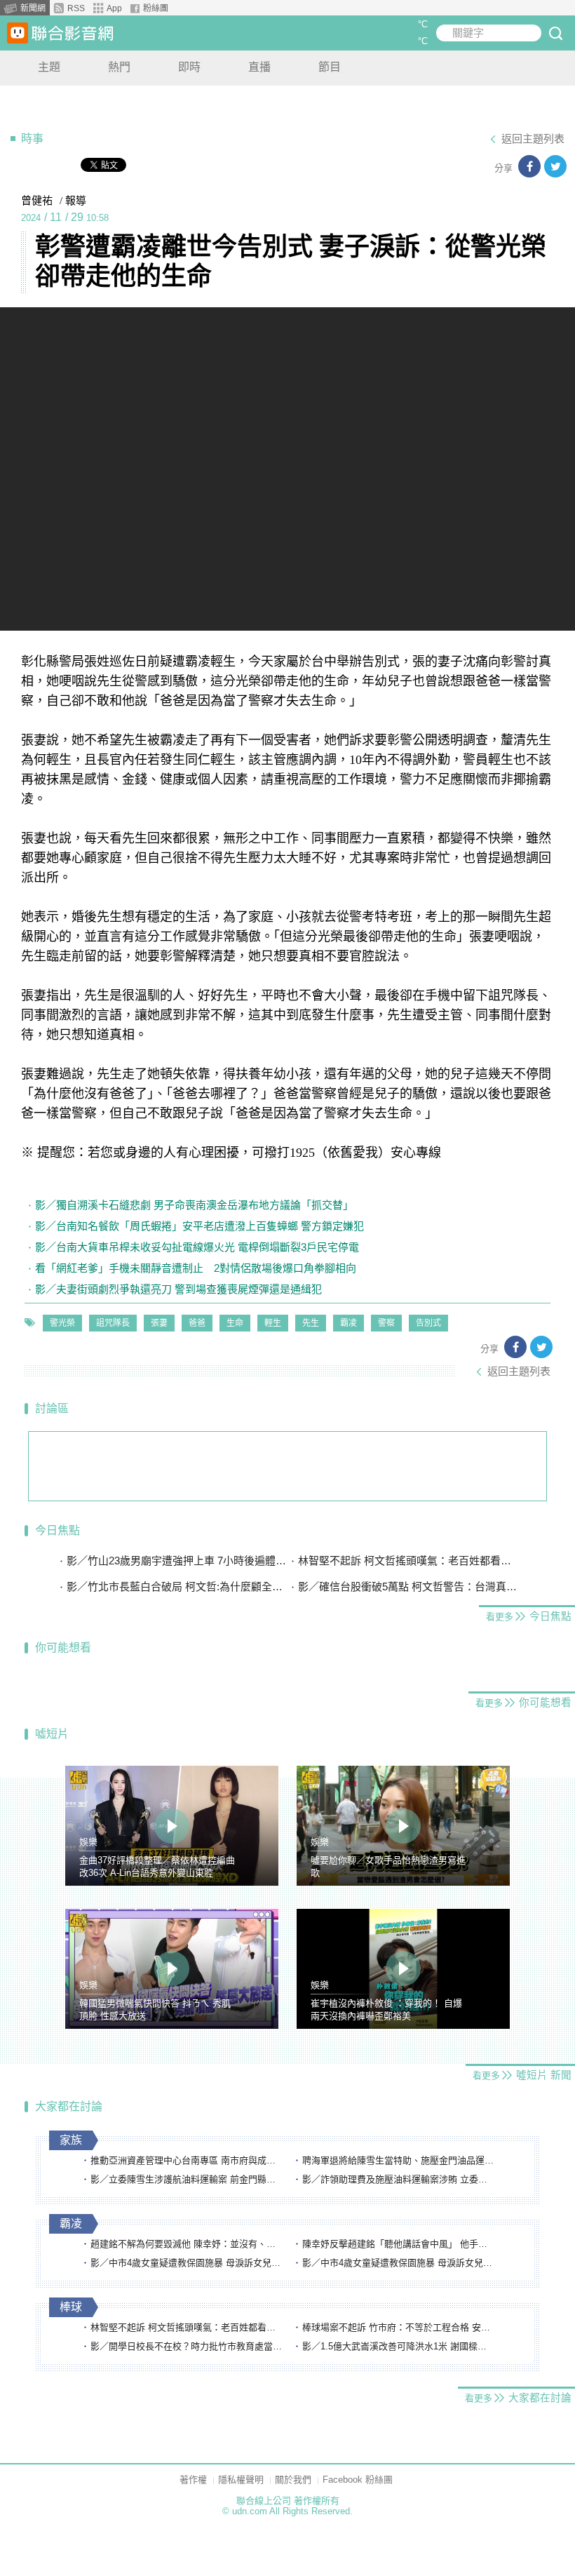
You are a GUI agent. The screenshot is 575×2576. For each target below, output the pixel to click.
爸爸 (197, 1323)
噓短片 (52, 1734)
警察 (386, 1323)
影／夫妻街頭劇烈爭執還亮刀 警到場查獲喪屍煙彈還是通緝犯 (178, 1289)
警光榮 (62, 1323)
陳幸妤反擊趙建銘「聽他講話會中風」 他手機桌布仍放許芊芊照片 (399, 2244)
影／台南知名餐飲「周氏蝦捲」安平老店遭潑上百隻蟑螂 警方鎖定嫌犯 (199, 1226)
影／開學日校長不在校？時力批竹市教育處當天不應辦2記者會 (187, 2346)
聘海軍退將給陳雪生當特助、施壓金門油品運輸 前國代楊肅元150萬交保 (399, 2160)
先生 (311, 1323)
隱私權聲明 (241, 2480)
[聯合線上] (18, 33)
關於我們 (293, 2480)
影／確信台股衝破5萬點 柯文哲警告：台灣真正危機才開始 (408, 1586)
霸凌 (349, 1323)
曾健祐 (37, 201)
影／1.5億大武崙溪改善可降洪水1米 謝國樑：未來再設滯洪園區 (399, 2346)
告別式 (428, 1323)
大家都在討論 (69, 2106)
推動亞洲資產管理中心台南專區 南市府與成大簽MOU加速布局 (187, 2160)
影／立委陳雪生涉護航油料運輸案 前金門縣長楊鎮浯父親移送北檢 (187, 2179)
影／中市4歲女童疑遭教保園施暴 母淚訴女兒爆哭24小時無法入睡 (187, 2263)
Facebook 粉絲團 (358, 2480)
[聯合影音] (72, 33)
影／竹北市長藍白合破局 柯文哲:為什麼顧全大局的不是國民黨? (177, 1586)
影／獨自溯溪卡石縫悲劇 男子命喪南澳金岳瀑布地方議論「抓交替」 (194, 1205)
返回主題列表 (533, 139)
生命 (235, 1323)
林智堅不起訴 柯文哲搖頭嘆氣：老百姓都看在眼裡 (408, 1561)
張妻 (159, 1323)
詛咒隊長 (113, 1323)
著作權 (193, 2480)
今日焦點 (57, 1530)
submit (555, 33)
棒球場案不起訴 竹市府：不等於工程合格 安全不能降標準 (399, 2327)
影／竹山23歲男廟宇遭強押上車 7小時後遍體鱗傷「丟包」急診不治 (177, 1561)
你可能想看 (63, 1648)
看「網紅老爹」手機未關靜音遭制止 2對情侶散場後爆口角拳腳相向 (196, 1268)
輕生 (273, 1323)
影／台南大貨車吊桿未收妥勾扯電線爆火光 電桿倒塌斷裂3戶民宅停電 (197, 1247)
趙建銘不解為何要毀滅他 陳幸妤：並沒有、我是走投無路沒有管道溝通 (187, 2244)
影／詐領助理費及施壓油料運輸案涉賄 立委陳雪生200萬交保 (399, 2179)
